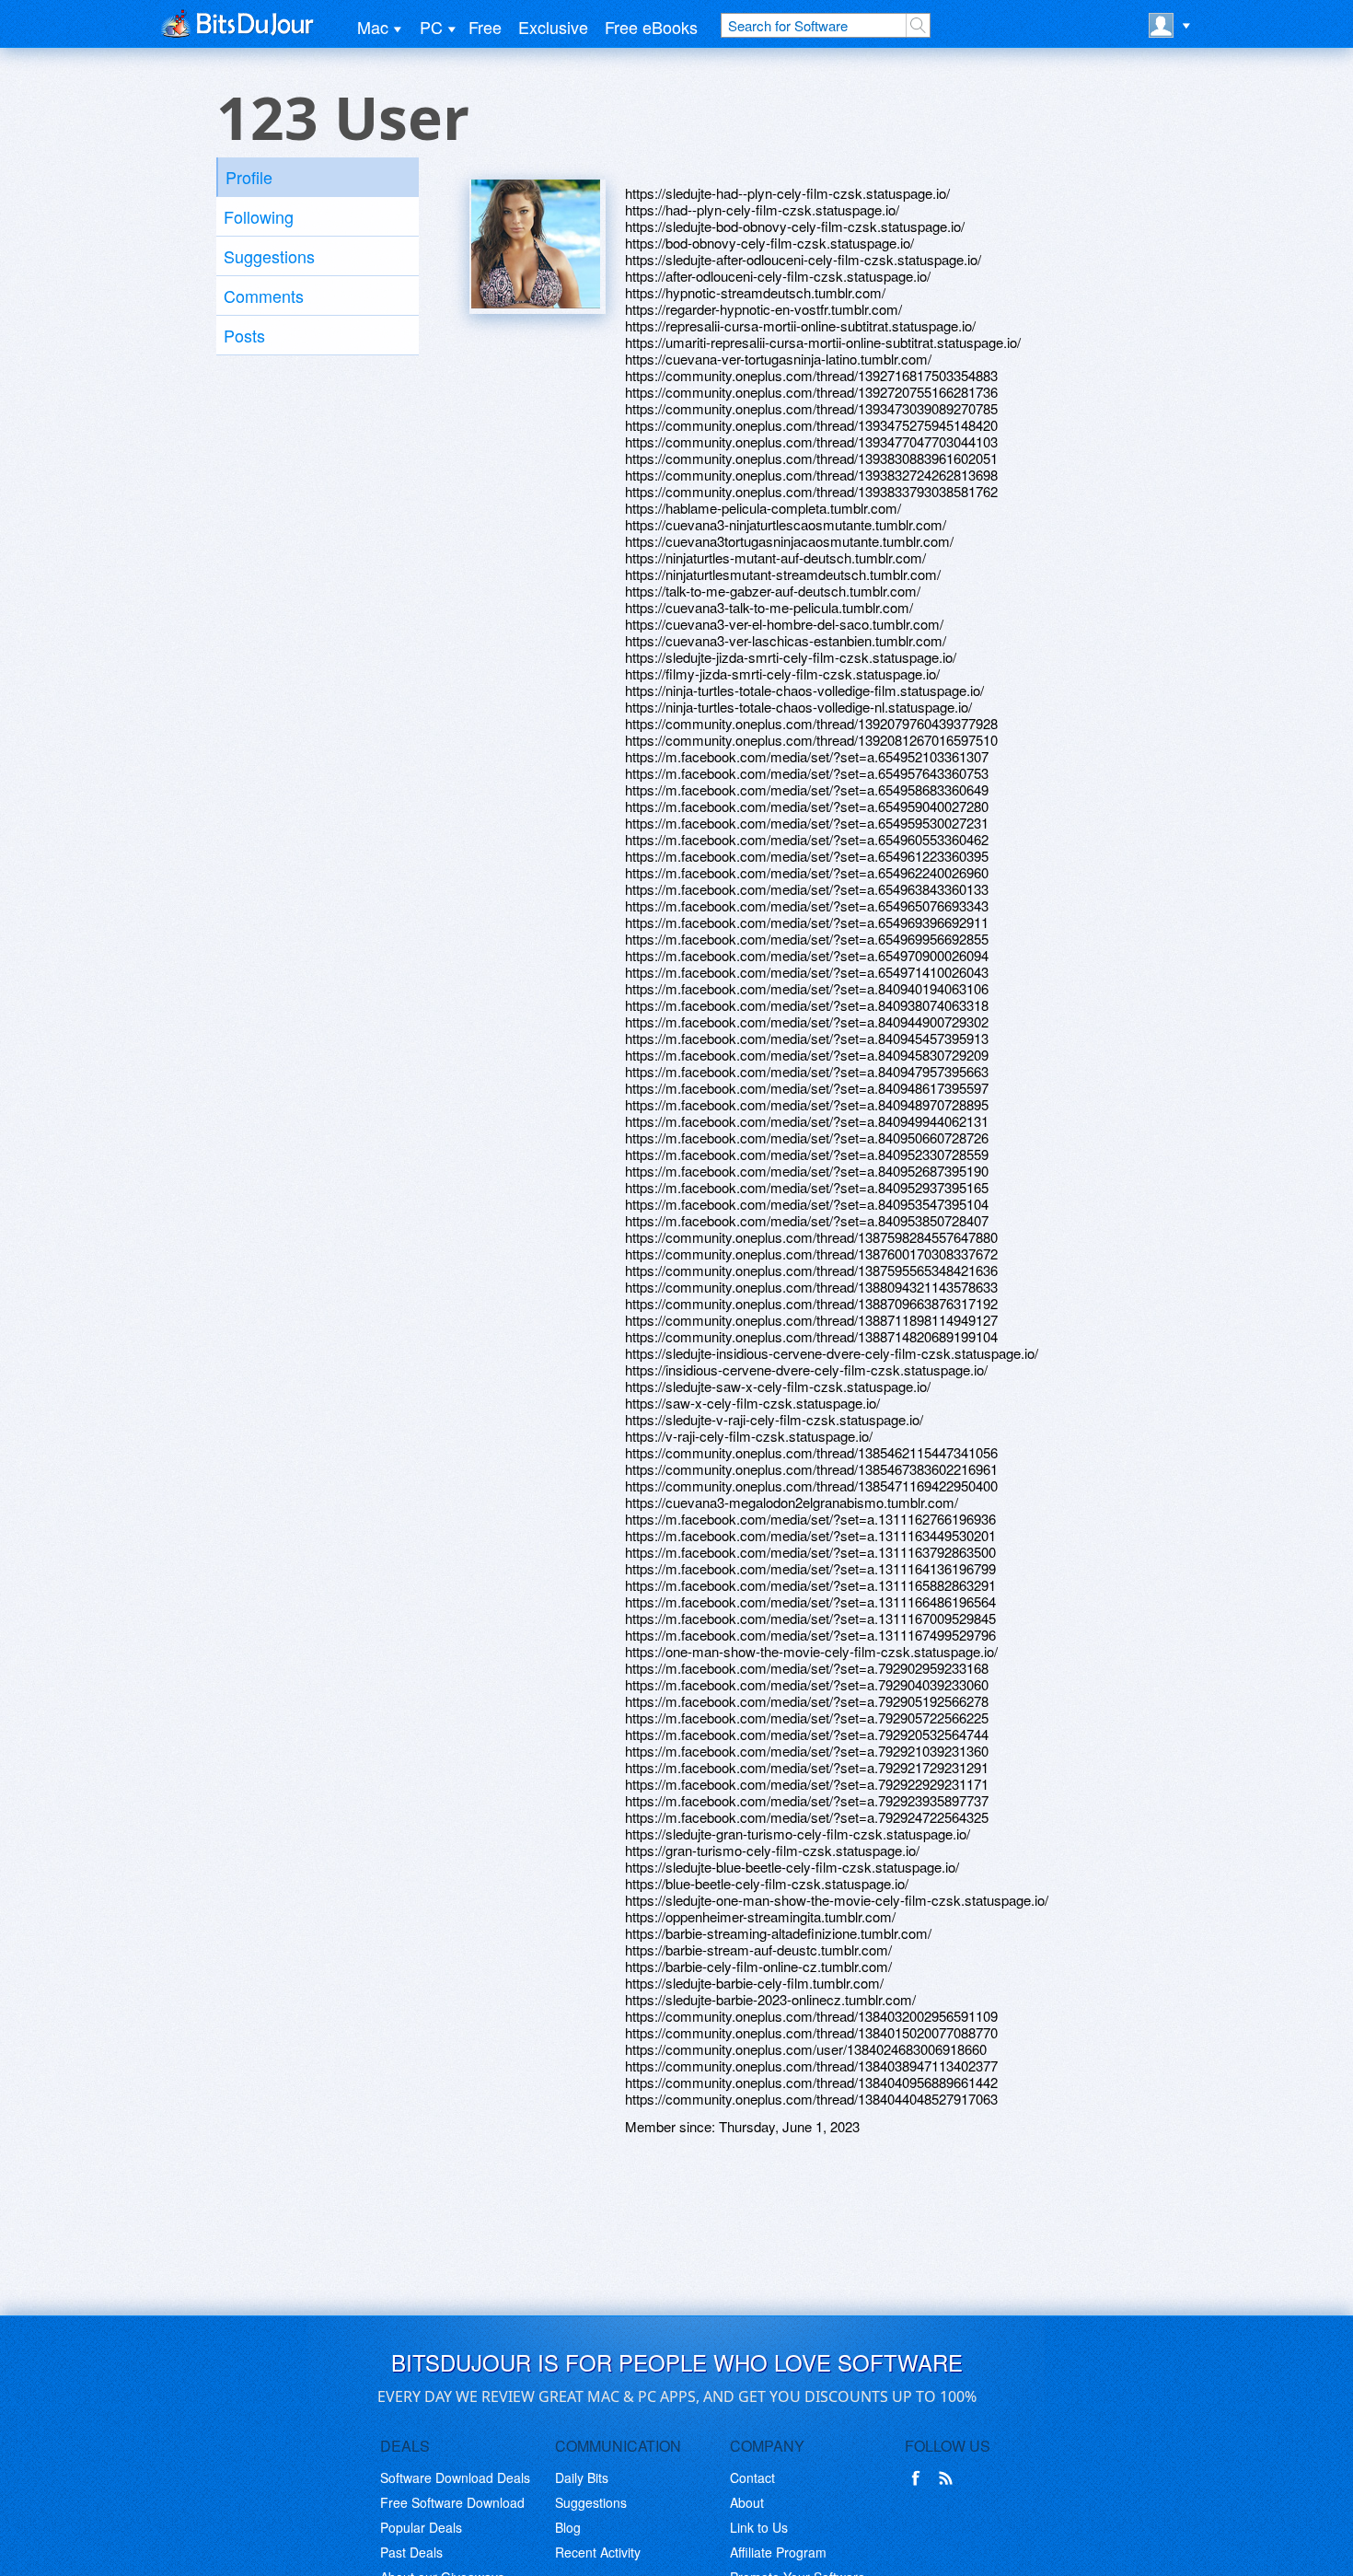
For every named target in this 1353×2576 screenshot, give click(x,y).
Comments (264, 296)
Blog (568, 2527)
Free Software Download (452, 2502)
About (747, 2502)
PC (431, 27)
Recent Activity (598, 2552)
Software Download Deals (455, 2477)
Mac (373, 27)
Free (485, 27)
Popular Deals (421, 2527)
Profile (249, 177)
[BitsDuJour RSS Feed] (949, 2478)
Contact (752, 2477)
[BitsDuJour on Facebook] (919, 2478)
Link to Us (759, 2527)
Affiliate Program (778, 2552)
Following (259, 216)
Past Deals (411, 2552)
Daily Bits (582, 2477)
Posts (244, 335)
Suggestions (269, 256)
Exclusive (553, 27)
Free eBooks (651, 27)
